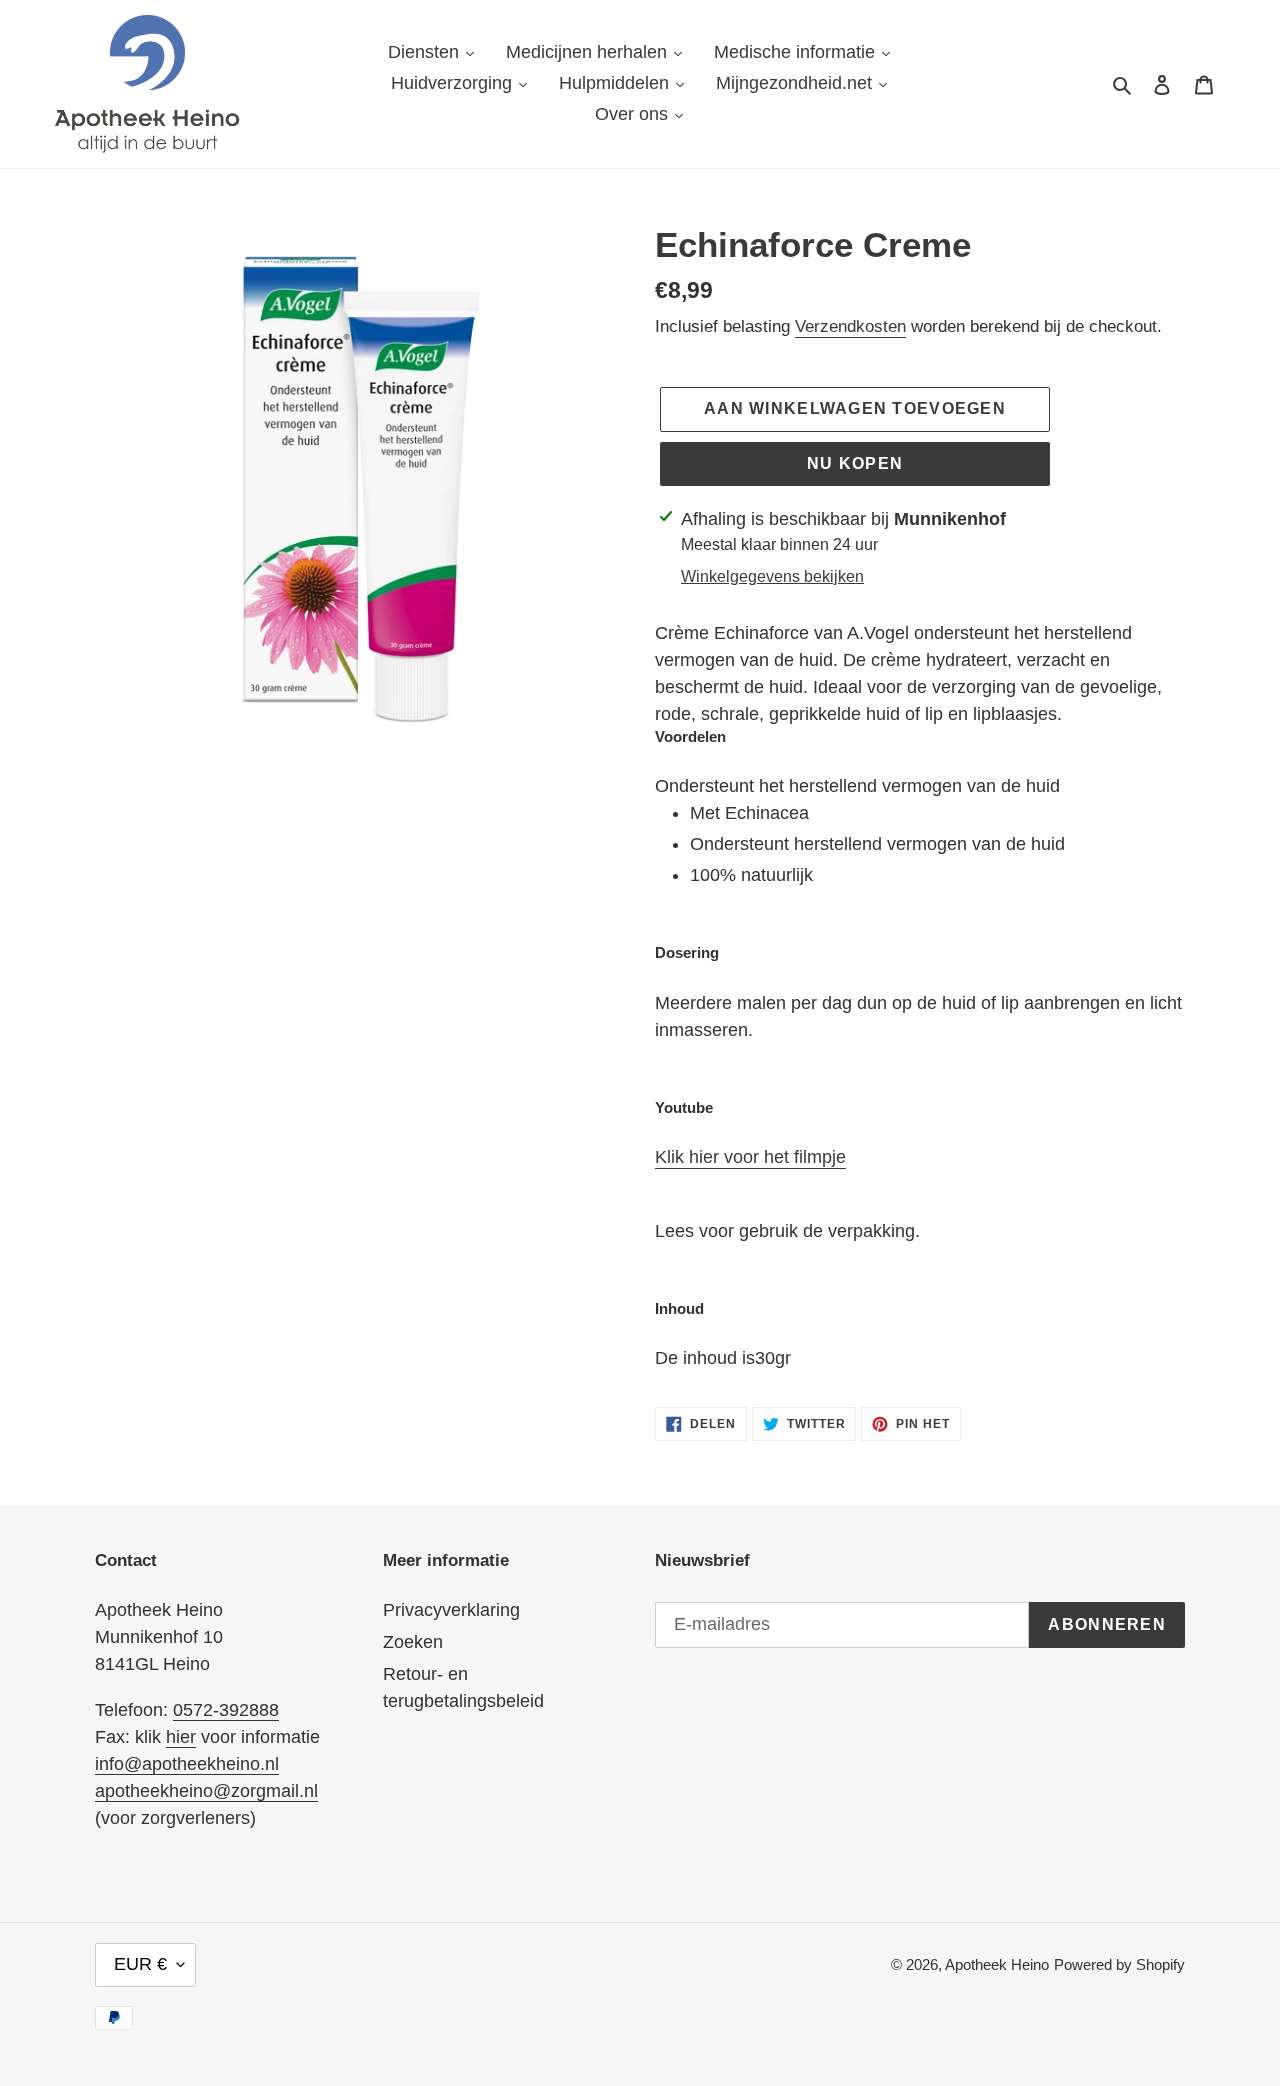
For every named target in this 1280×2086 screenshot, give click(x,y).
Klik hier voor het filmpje (750, 1157)
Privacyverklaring (451, 1610)
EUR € (140, 1964)
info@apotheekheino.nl (187, 1764)
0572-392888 (226, 1710)
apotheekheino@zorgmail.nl (206, 1791)
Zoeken (413, 1642)
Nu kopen (855, 463)
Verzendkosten (850, 326)
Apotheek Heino (997, 1964)
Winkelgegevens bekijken (772, 576)
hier (181, 1737)
